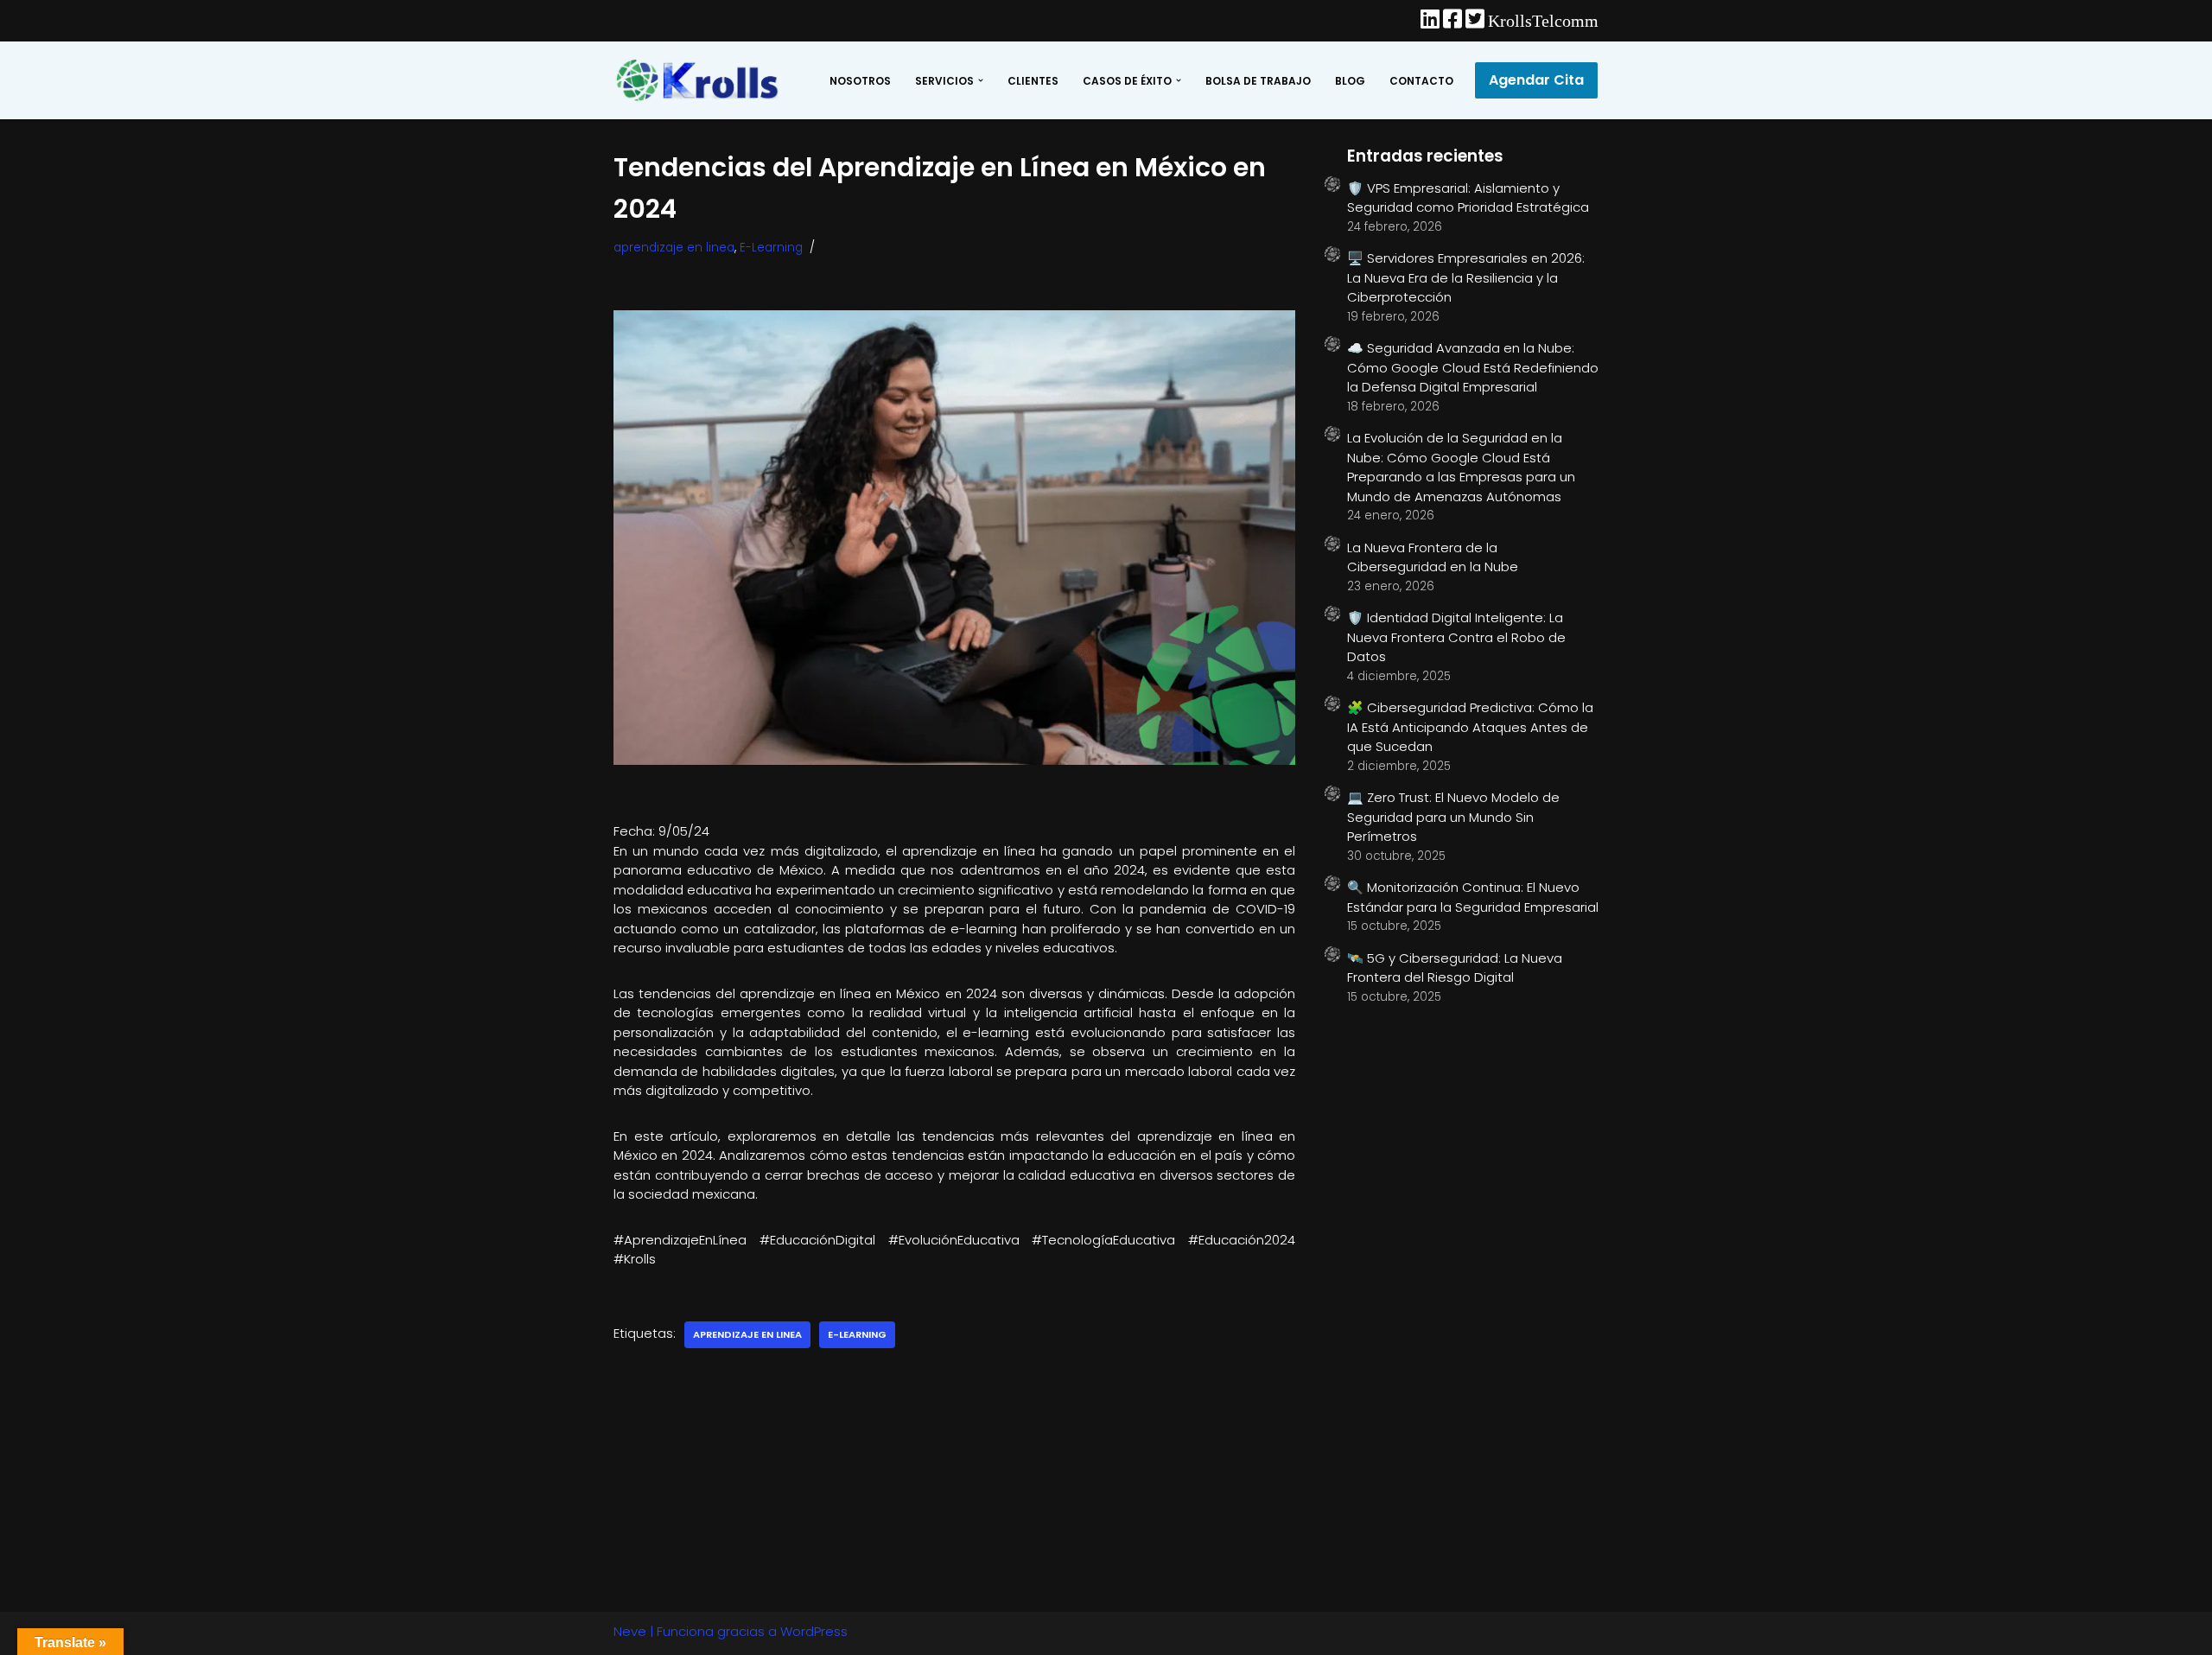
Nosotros (860, 81)
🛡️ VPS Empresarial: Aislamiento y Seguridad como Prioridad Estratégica (1468, 198)
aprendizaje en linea (674, 248)
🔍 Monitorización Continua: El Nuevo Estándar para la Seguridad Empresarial (1473, 897)
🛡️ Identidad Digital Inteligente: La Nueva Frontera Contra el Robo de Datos (1456, 637)
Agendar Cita (1536, 80)
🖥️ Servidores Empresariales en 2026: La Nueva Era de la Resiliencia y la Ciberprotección (1466, 277)
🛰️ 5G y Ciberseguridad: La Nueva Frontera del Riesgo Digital (1455, 968)
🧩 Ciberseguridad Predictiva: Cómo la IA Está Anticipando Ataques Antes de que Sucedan (1470, 727)
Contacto (1421, 81)
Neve (630, 1631)
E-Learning (771, 248)
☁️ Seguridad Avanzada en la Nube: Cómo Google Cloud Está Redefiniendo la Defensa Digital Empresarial (1473, 367)
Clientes (1033, 81)
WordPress (814, 1631)
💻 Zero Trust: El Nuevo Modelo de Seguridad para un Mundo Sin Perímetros (1453, 817)
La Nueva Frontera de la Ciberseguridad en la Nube (1433, 557)
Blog (1350, 81)
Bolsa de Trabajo (1258, 81)
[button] (981, 80)
